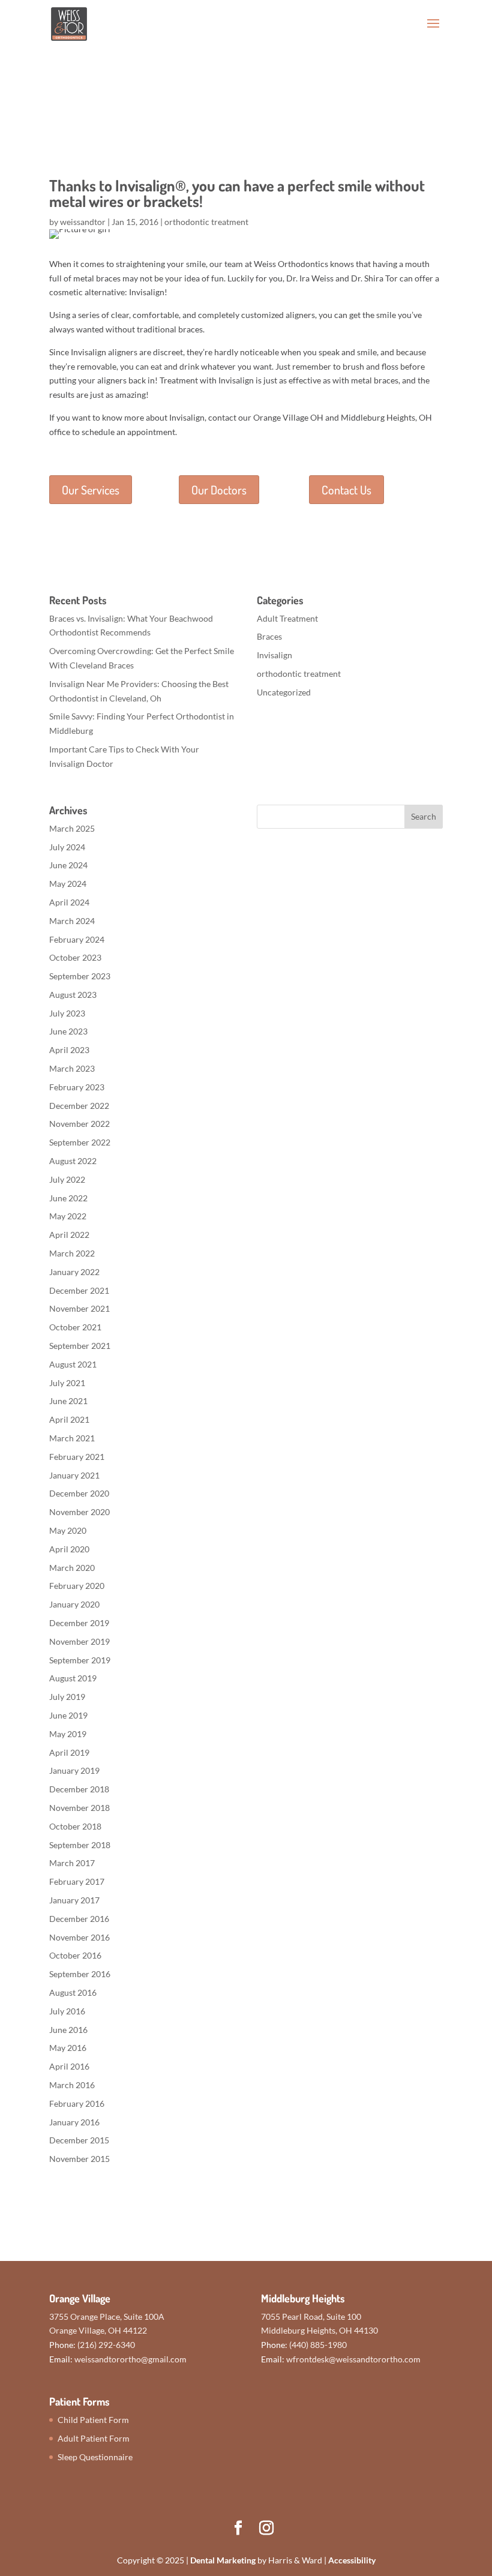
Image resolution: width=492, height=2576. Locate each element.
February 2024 (77, 939)
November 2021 (79, 1308)
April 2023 (69, 1050)
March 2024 (72, 921)
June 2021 (68, 1401)
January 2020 (74, 1604)
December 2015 (79, 2140)
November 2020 (79, 1512)
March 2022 (72, 1253)
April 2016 (69, 2066)
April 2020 (69, 1549)
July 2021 (67, 1383)
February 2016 (77, 2103)
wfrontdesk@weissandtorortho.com (353, 2359)
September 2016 (80, 1974)
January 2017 (74, 1900)
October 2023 (75, 957)
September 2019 (80, 1660)
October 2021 (75, 1327)
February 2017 (77, 1881)
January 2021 (74, 1475)
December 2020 (79, 1493)
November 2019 (79, 1641)
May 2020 (68, 1530)
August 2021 (73, 1364)
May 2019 (68, 1734)
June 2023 (68, 1031)
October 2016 (75, 1955)
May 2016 (68, 2048)
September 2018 (80, 1845)
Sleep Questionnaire (95, 2457)
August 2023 (73, 995)
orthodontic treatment (206, 222)
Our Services (91, 490)
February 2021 (77, 1457)
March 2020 (72, 1568)
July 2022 (67, 1179)
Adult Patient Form (94, 2438)
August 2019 (73, 1678)
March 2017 (72, 1863)
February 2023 (77, 1087)
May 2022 (68, 1216)
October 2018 (75, 1826)
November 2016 (79, 1937)
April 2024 (69, 902)
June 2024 (68, 865)
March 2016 (72, 2085)
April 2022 (69, 1235)
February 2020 (77, 1586)
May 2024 (68, 884)
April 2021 (69, 1419)
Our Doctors (219, 490)
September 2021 (80, 1346)
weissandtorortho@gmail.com (130, 2359)
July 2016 (67, 2011)
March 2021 (72, 1438)
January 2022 (74, 1272)
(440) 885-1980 (318, 2345)
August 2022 (73, 1161)
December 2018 (79, 1789)
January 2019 (74, 1770)
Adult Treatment (287, 618)
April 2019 (69, 1752)
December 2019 (79, 1623)
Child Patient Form (93, 2420)
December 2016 (79, 1919)
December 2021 (79, 1290)
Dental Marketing (223, 2560)
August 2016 (73, 1992)
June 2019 (68, 1715)
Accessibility (352, 2560)
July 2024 (67, 847)
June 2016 (68, 2030)
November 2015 (79, 2159)
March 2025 (72, 828)
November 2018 (79, 1808)
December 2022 (79, 1106)
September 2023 (80, 976)
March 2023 (72, 1068)
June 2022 (68, 1198)
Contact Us (346, 490)
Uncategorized (284, 692)
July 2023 (67, 1013)
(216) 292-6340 (106, 2345)
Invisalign (274, 655)
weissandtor (83, 222)
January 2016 (74, 2122)
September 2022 (80, 1142)
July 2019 (67, 1697)
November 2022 (79, 1124)
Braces (269, 636)
